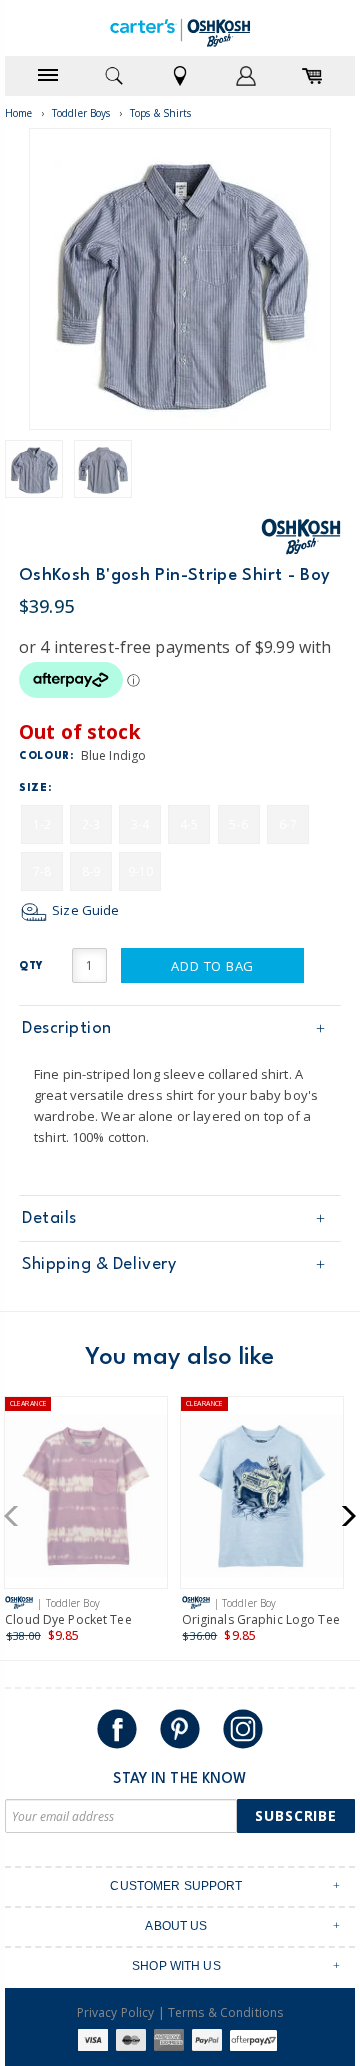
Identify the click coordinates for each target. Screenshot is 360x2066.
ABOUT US (176, 1926)
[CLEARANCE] (86, 1499)
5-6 (238, 824)
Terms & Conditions (225, 2012)
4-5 (189, 824)
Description (67, 1028)
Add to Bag (212, 966)
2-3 (91, 824)
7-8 (42, 871)
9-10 (141, 871)
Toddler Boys (81, 113)
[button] (17, 1516)
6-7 (288, 824)
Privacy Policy (116, 2012)
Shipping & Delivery (99, 1264)
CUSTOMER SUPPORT (176, 1886)
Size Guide (84, 910)
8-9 (91, 871)
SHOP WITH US (176, 1966)
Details (49, 1218)
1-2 (42, 824)
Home (19, 113)
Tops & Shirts (161, 113)
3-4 (140, 824)
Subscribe (296, 1815)
